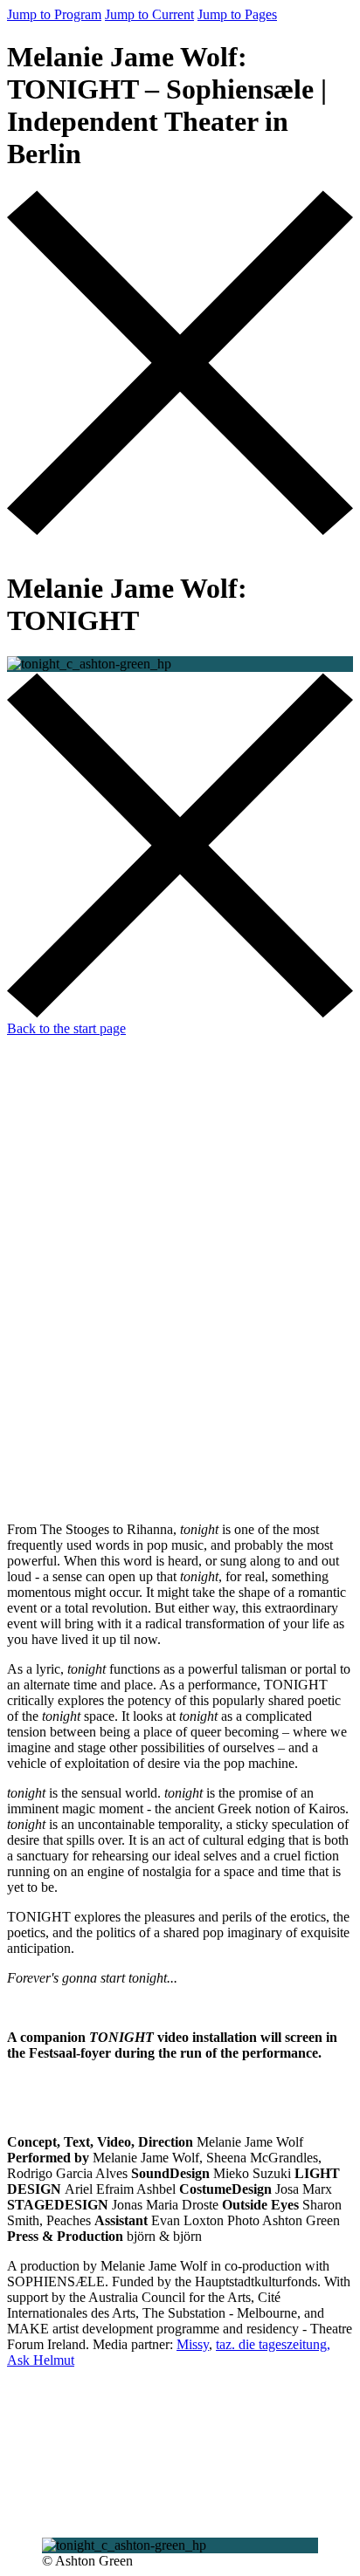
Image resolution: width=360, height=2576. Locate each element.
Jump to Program (54, 14)
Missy (193, 2344)
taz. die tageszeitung (271, 2344)
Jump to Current (149, 14)
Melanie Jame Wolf (117, 1631)
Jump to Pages (237, 14)
